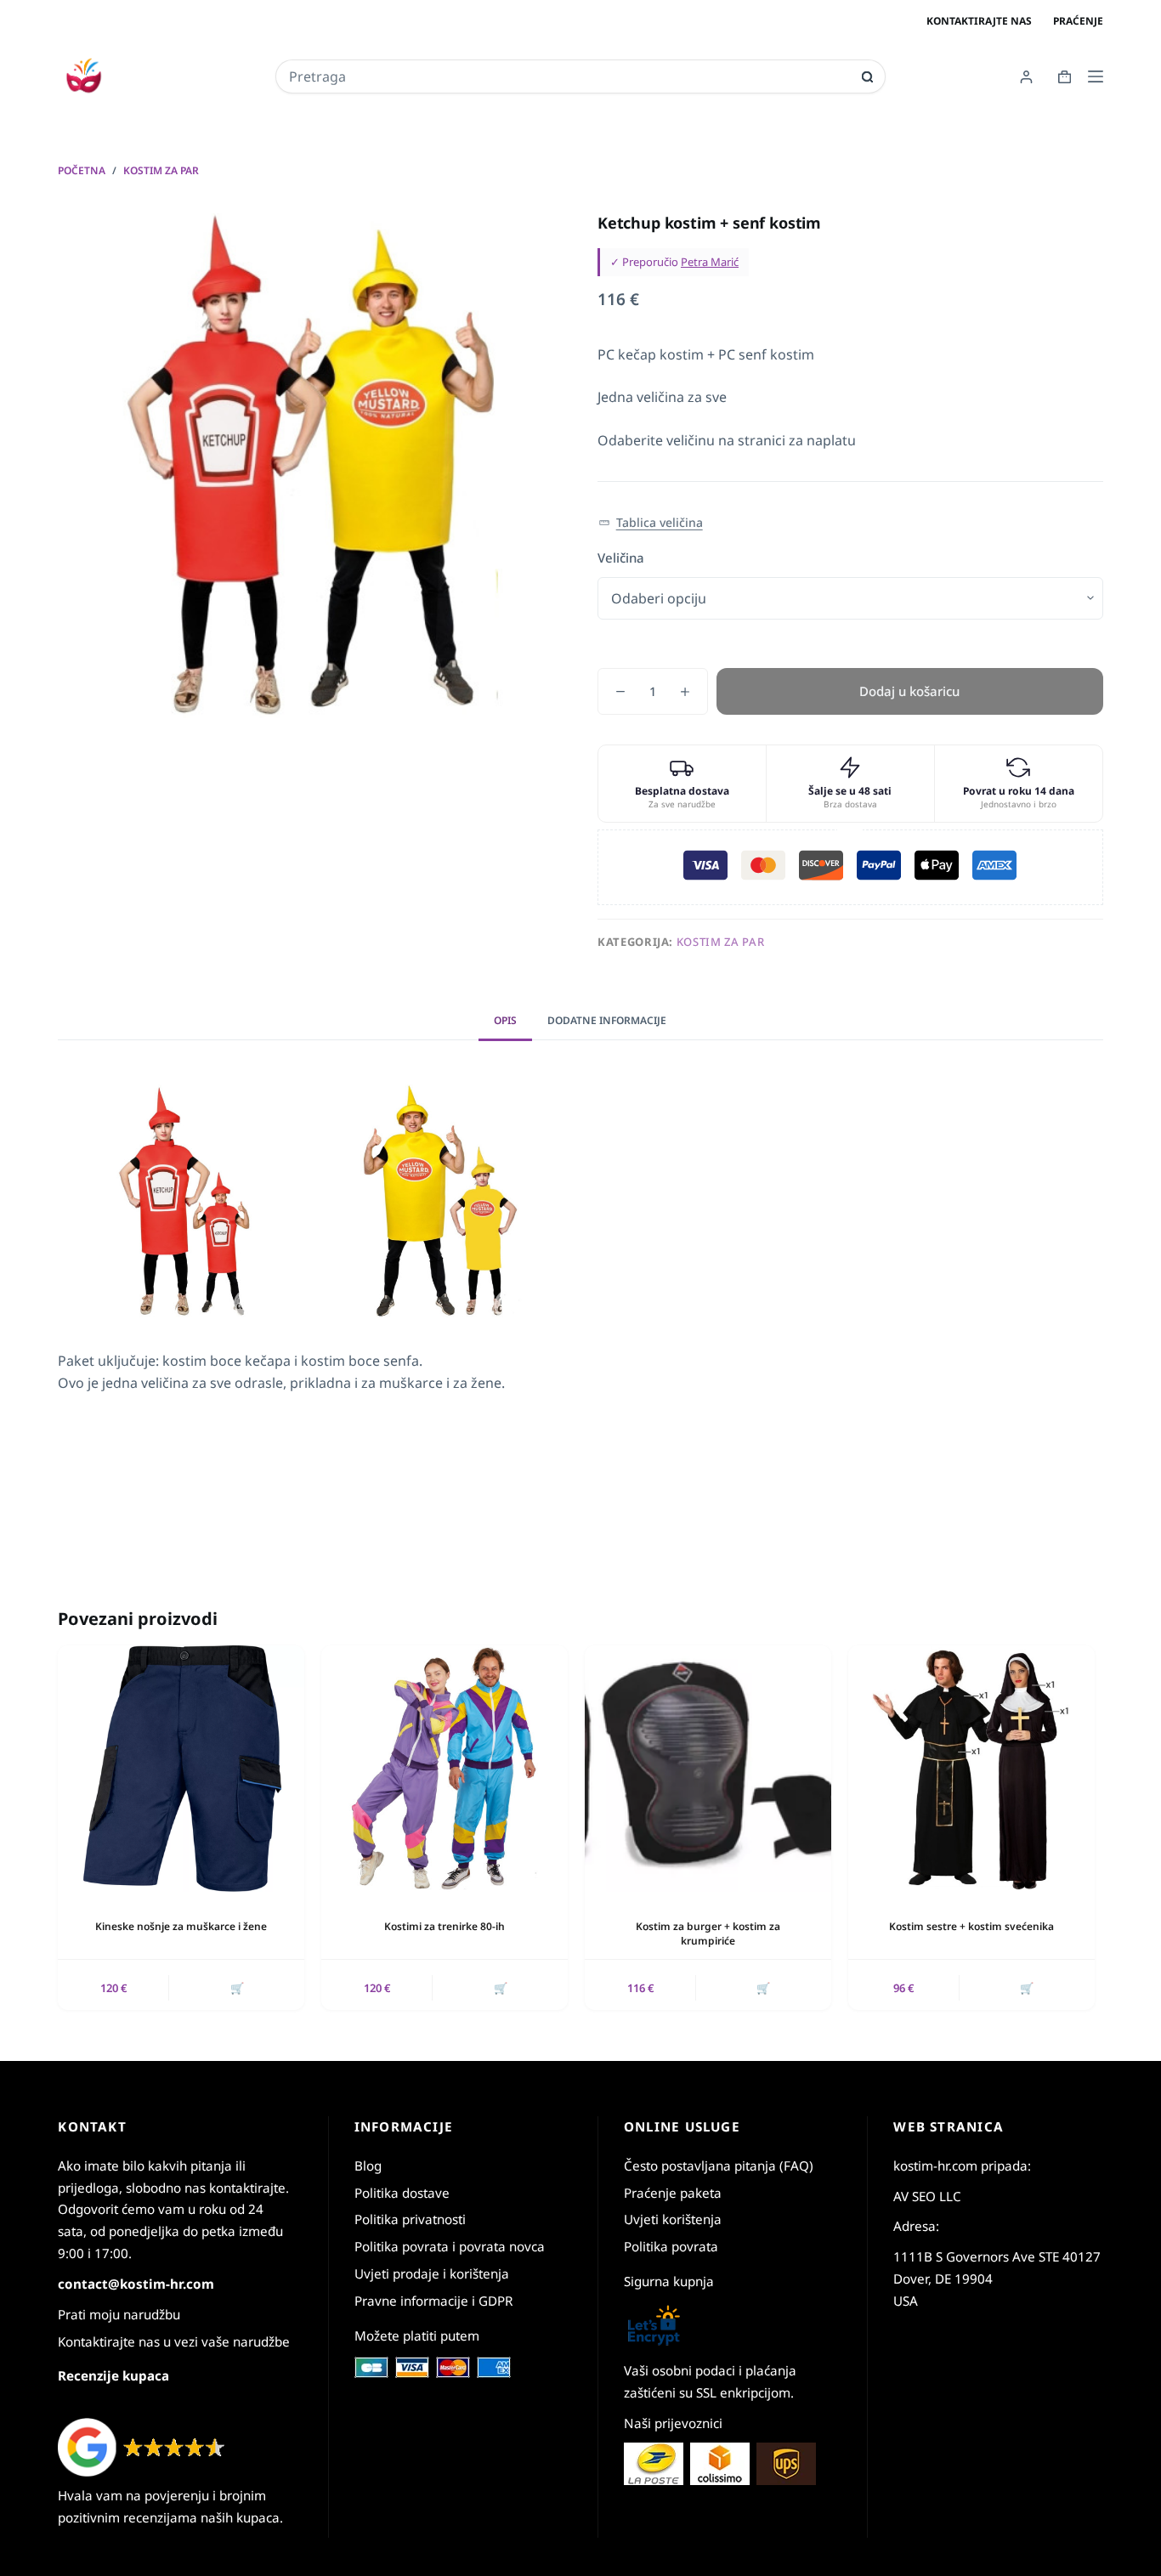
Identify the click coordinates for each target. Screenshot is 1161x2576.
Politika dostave (402, 2193)
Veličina (621, 558)
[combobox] (569, 76)
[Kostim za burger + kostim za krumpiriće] (708, 1769)
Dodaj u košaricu (909, 691)
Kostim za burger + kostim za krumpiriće (708, 1933)
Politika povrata (671, 2246)
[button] (651, 523)
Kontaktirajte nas (979, 21)
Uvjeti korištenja (673, 2219)
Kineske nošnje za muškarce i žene (181, 1926)
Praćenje (1078, 21)
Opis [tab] (505, 1020)
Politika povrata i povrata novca (450, 2246)
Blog (368, 2166)
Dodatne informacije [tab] (607, 1020)
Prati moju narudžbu (119, 2314)
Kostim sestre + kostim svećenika (971, 1926)
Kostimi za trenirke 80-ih (445, 1926)
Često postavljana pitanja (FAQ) (719, 2166)
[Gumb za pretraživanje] (867, 77)
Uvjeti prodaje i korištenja (432, 2273)
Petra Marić (710, 262)
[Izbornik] (1096, 76)
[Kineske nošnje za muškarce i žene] (181, 1769)
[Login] (1026, 77)
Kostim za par (720, 942)
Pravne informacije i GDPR (433, 2301)
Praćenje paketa (673, 2193)
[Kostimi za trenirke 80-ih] (445, 1769)
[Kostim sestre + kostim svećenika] (971, 1769)
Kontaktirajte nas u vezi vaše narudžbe (174, 2341)
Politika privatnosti (410, 2219)
